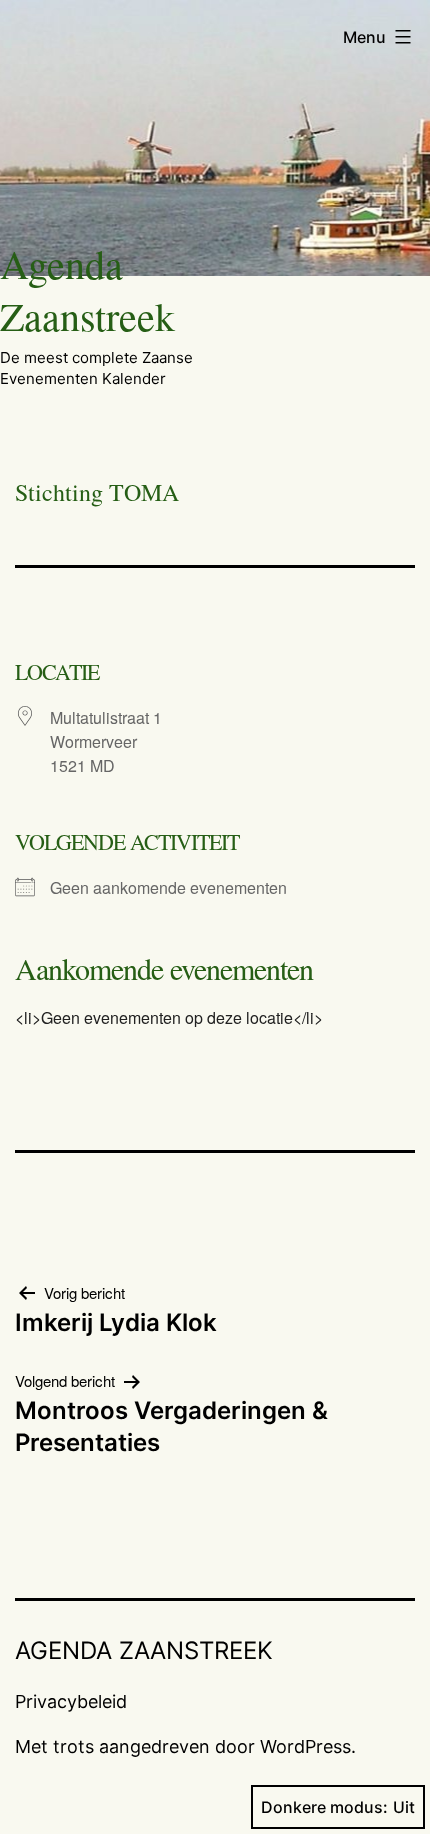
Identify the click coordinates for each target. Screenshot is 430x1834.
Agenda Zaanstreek (87, 289)
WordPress (305, 1746)
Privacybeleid (71, 1701)
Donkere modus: (324, 1807)
